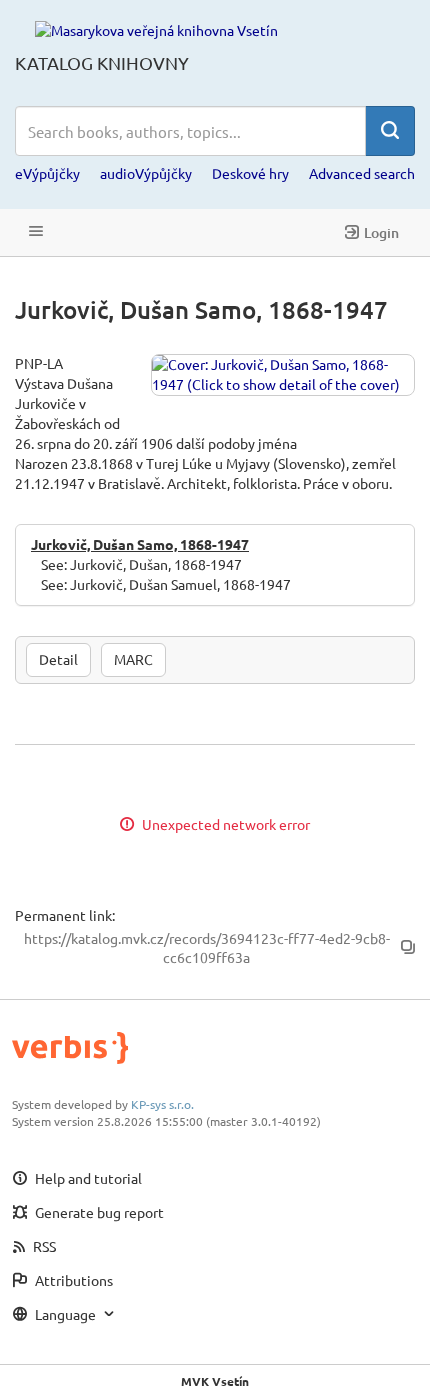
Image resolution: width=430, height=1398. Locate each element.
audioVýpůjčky (146, 173)
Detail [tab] (58, 659)
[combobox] (190, 131)
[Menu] (36, 232)
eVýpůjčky (47, 173)
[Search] (390, 131)
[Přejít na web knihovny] (156, 29)
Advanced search (362, 173)
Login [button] (381, 232)
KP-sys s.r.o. (162, 1104)
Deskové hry (250, 173)
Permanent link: (65, 915)
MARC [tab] (133, 659)
